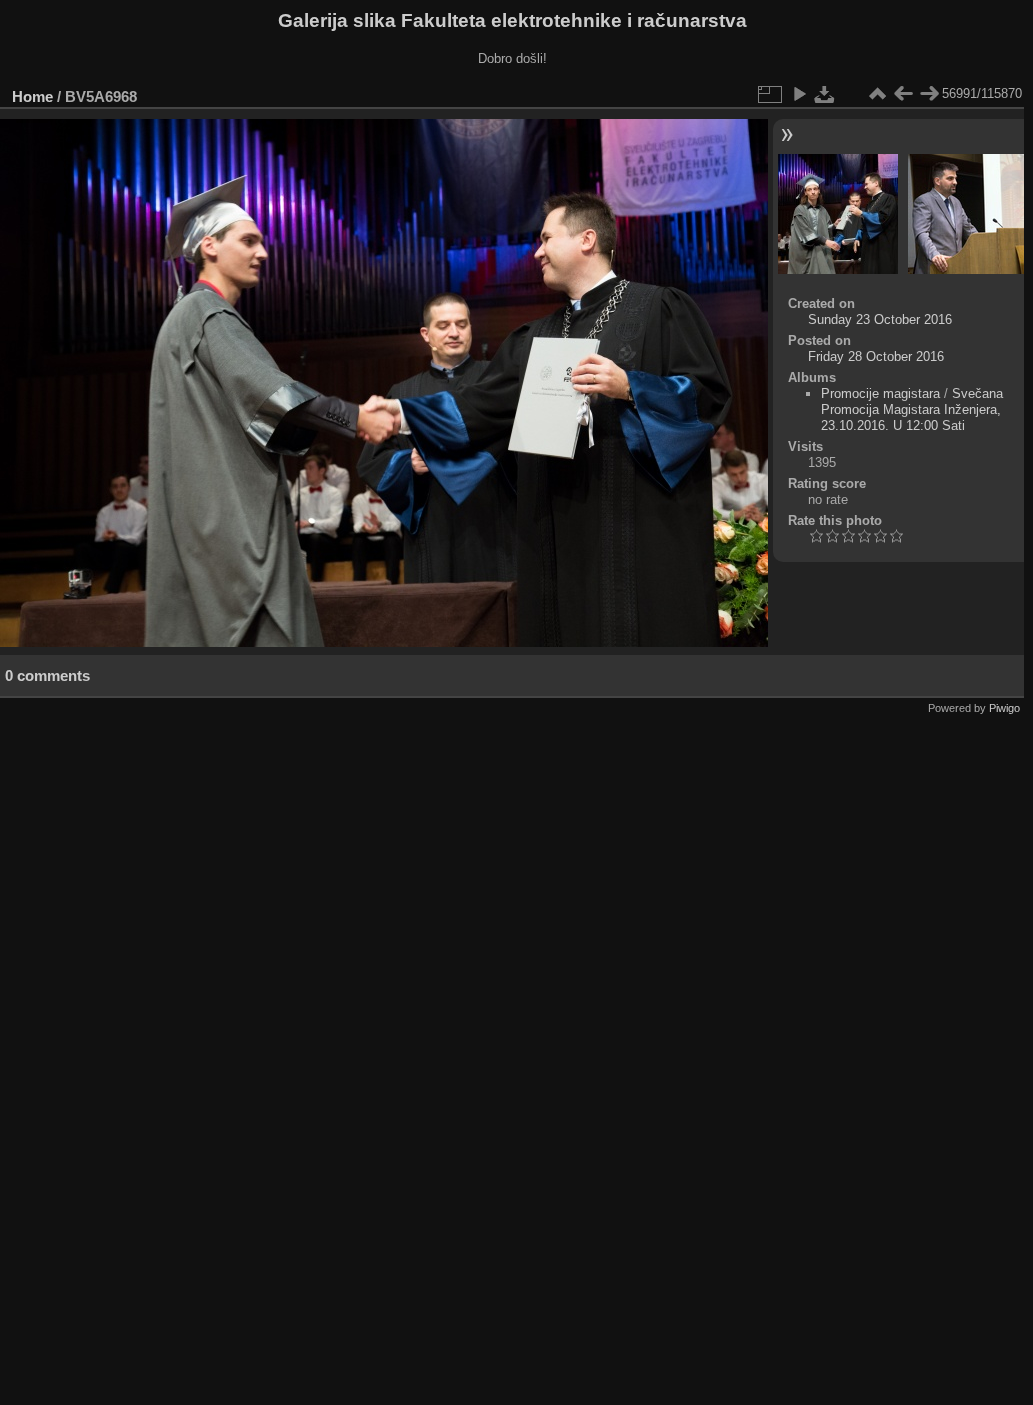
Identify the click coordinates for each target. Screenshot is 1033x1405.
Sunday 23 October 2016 (880, 319)
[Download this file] (825, 94)
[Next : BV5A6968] (929, 94)
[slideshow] (799, 94)
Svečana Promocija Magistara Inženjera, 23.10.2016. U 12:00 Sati (912, 409)
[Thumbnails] (877, 94)
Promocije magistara (880, 393)
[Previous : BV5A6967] (903, 94)
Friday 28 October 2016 (876, 356)
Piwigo (1004, 708)
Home (32, 96)
